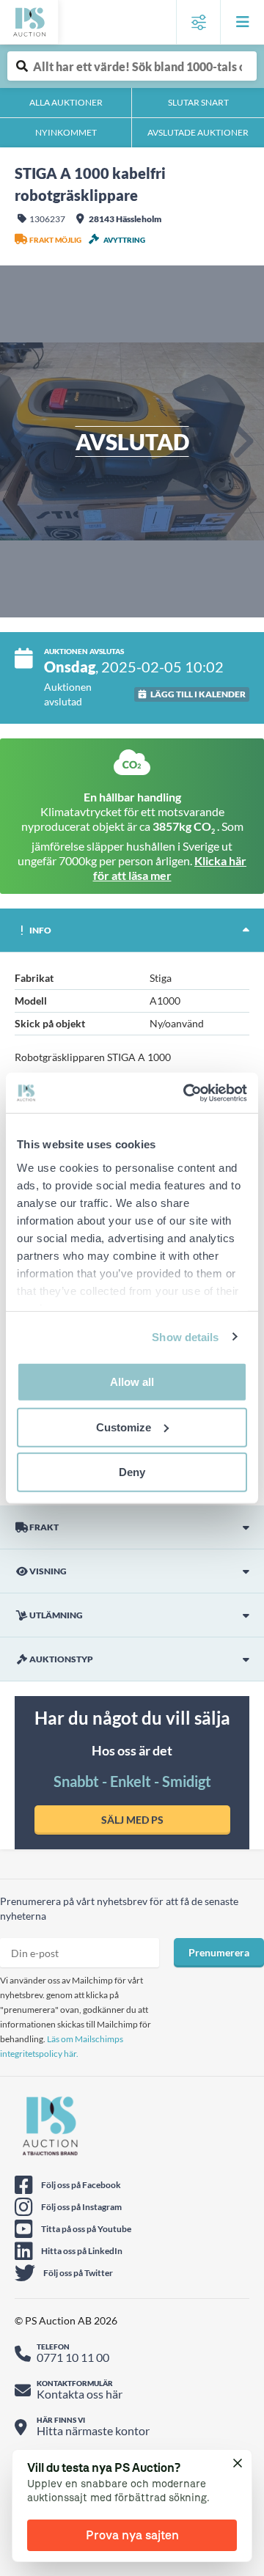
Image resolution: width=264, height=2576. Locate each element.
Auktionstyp (61, 1659)
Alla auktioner (66, 102)
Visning (48, 1571)
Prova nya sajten (132, 2535)
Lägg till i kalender (198, 694)
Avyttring (124, 240)
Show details (185, 1336)
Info (40, 930)
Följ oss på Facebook (81, 2185)
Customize (124, 1427)
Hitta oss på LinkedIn (82, 2251)
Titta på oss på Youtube (86, 2229)
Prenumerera (219, 1952)
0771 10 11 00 (73, 2357)
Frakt (44, 1527)
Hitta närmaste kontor (93, 2430)
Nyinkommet (66, 132)
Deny (132, 1472)
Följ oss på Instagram (81, 2207)
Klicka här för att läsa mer (170, 868)
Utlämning (56, 1615)
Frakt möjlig (55, 240)
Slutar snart (198, 102)
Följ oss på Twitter (78, 2273)
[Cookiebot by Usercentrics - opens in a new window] (186, 1093)
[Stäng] (238, 2464)
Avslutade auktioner (198, 132)
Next (242, 441)
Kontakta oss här (80, 2394)
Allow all (132, 1382)
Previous (22, 441)
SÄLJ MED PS (132, 1820)
